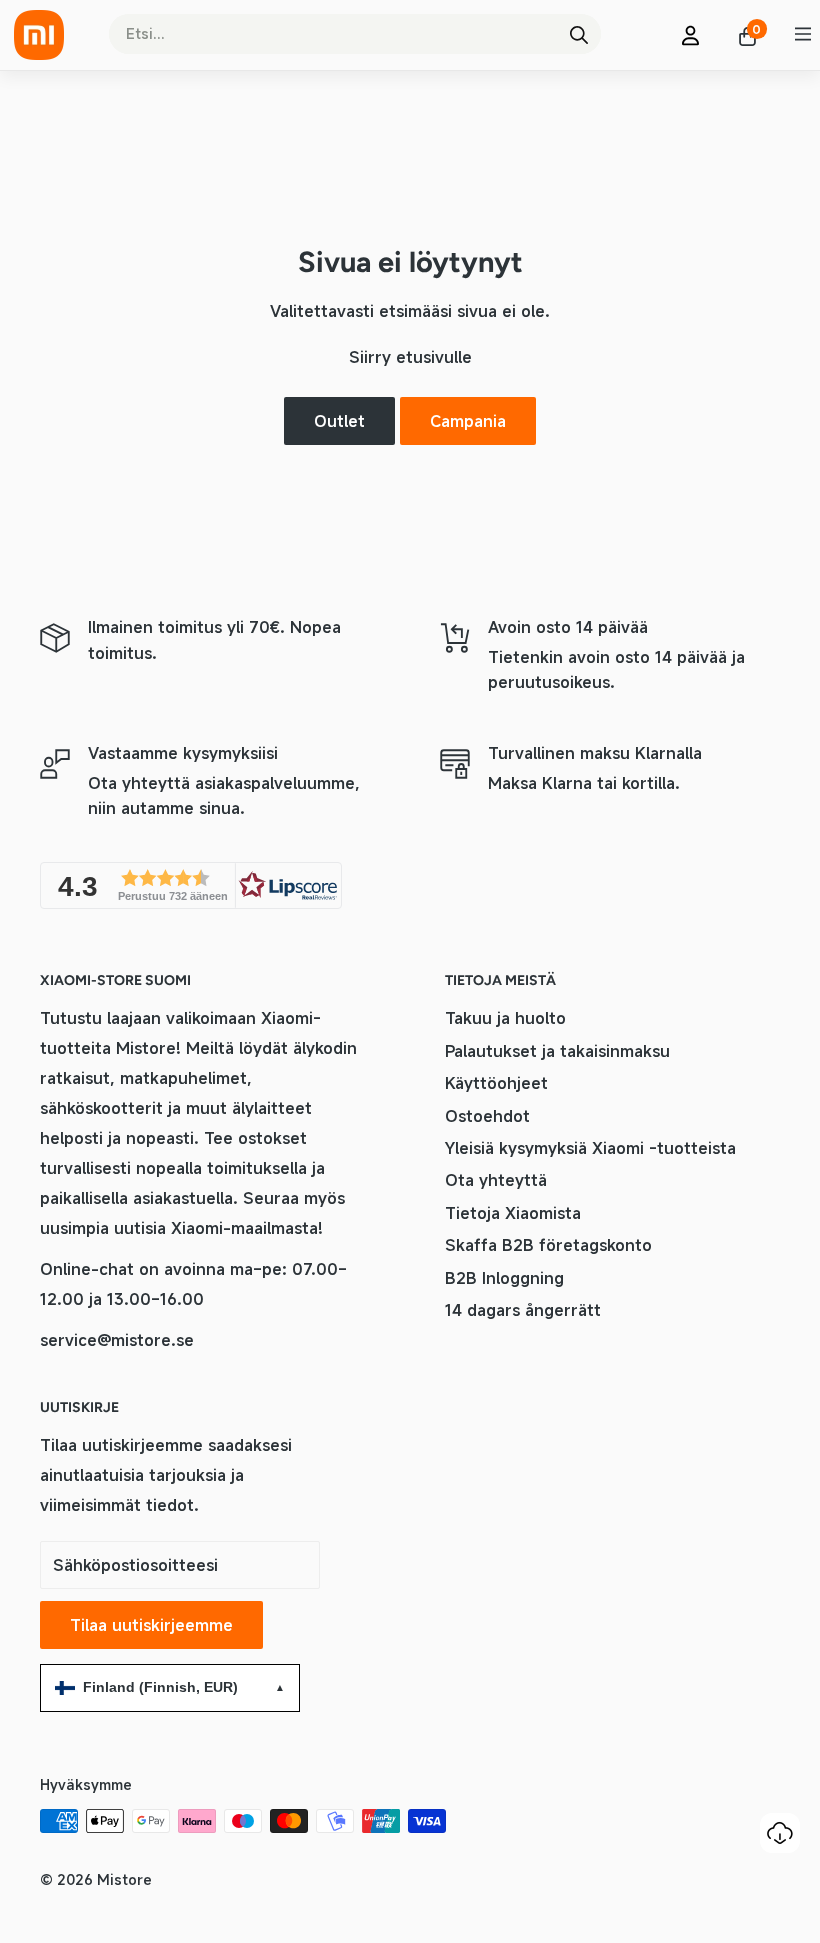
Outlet (339, 421)
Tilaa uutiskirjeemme (151, 1625)
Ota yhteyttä (496, 1180)
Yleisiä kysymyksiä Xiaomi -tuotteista (590, 1148)
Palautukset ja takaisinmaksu (557, 1051)
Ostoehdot (487, 1116)
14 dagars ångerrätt (523, 1310)
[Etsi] (579, 34)
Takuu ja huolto (505, 1018)
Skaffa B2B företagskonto (548, 1245)
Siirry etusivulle (410, 357)
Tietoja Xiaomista (513, 1213)
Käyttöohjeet (496, 1083)
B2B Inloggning (504, 1278)
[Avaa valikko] (803, 34)
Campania (468, 421)
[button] (191, 885)
